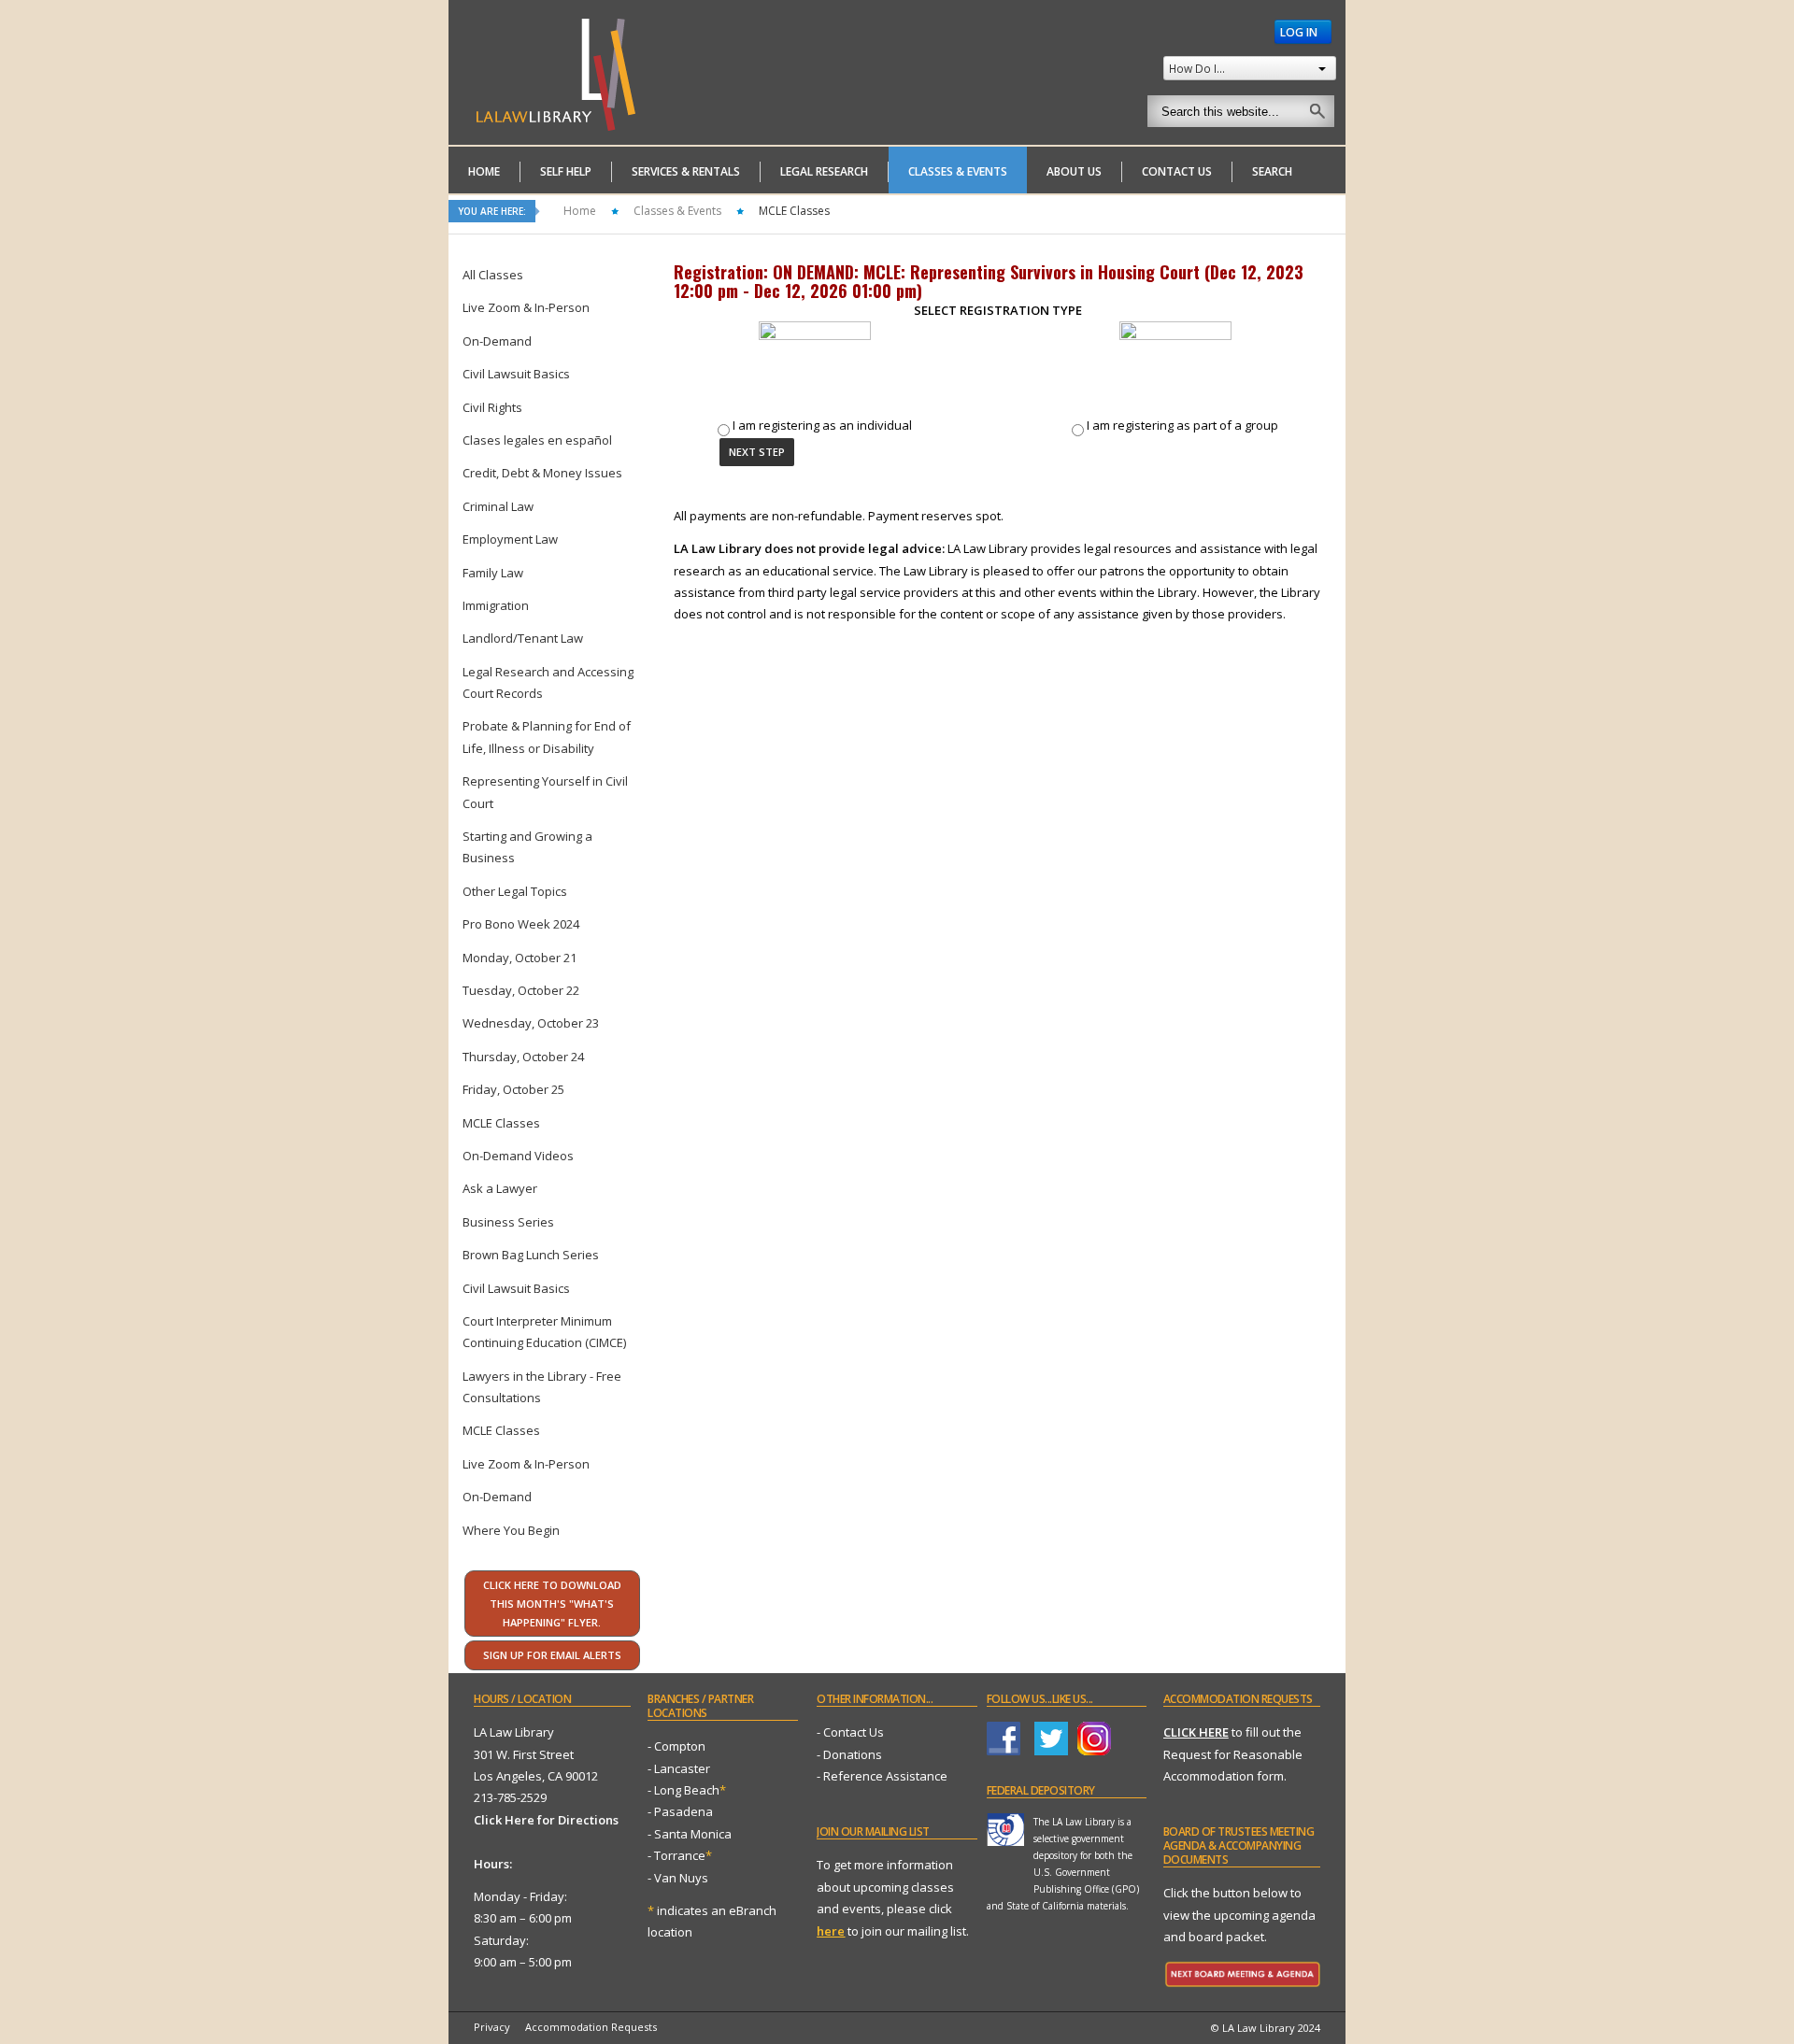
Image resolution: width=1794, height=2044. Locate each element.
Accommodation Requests (591, 2027)
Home (580, 211)
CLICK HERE (1196, 1732)
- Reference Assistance (882, 1776)
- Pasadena (680, 1811)
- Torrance (680, 1855)
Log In (1300, 32)
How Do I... (1197, 68)
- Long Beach (683, 1790)
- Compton (676, 1746)
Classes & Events (677, 211)
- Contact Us (850, 1732)
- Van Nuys (678, 1878)
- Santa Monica (690, 1834)
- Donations (849, 1754)
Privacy (492, 2027)
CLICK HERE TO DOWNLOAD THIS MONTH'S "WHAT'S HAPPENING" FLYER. (552, 1604)
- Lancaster (679, 1768)
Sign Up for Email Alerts (552, 1655)
